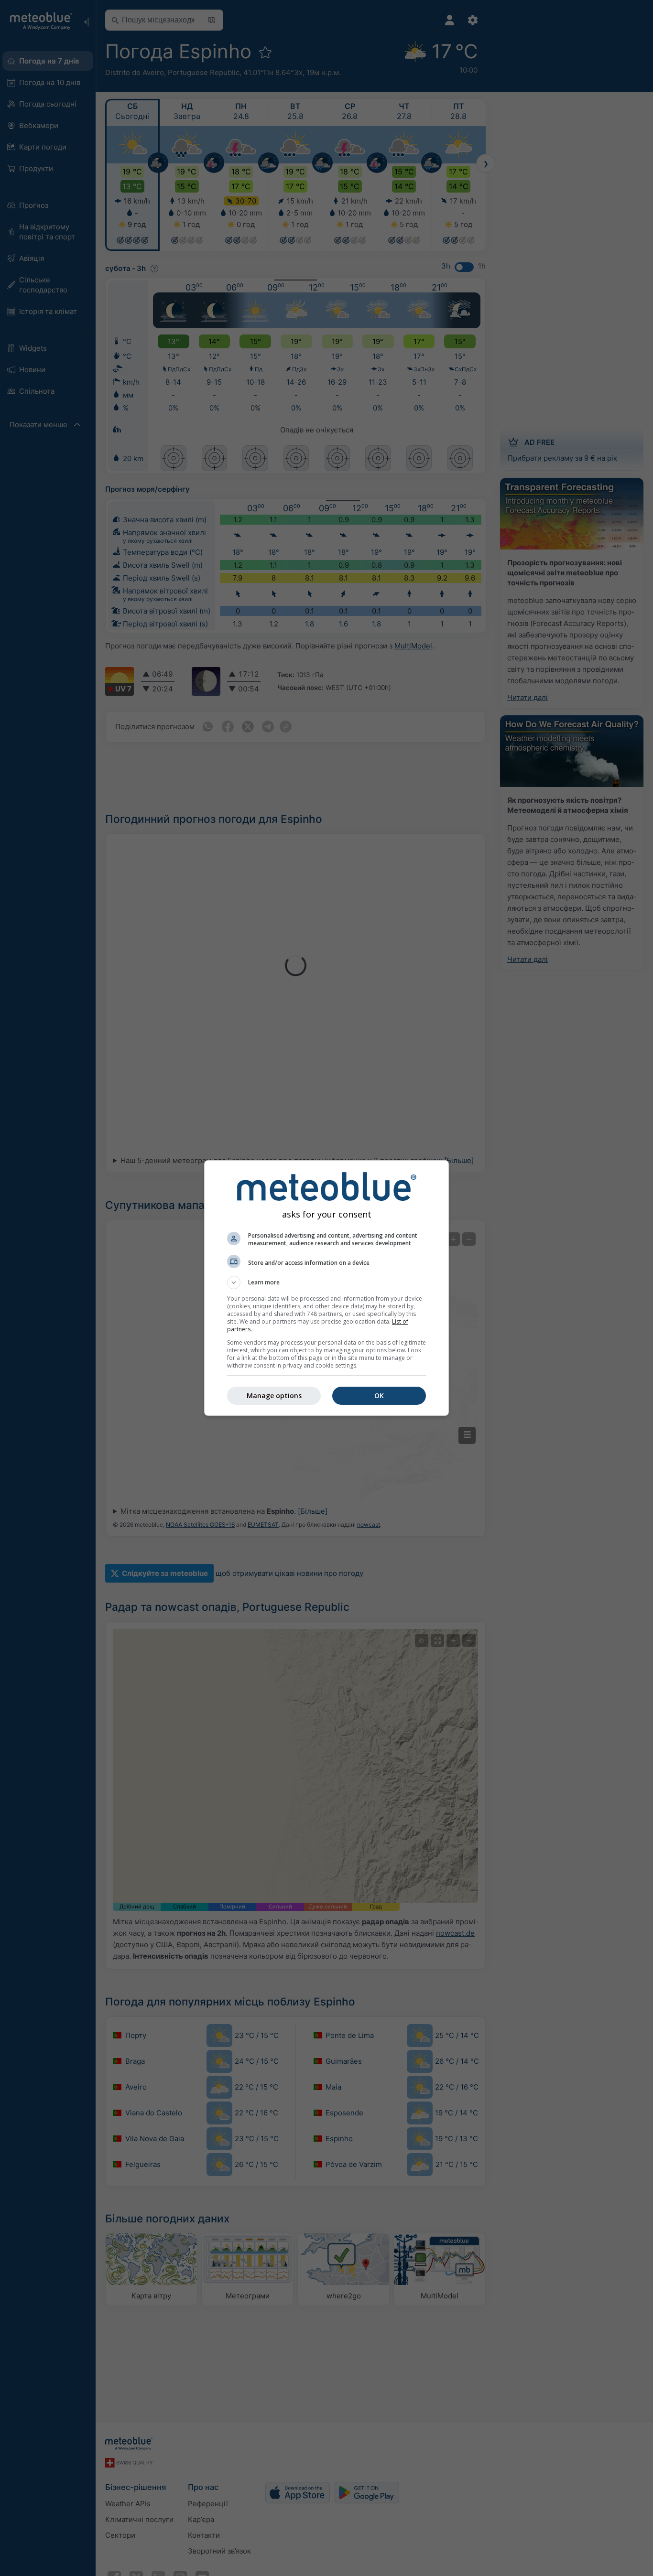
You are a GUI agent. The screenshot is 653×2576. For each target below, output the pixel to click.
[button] (326, 1283)
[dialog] (326, 1288)
